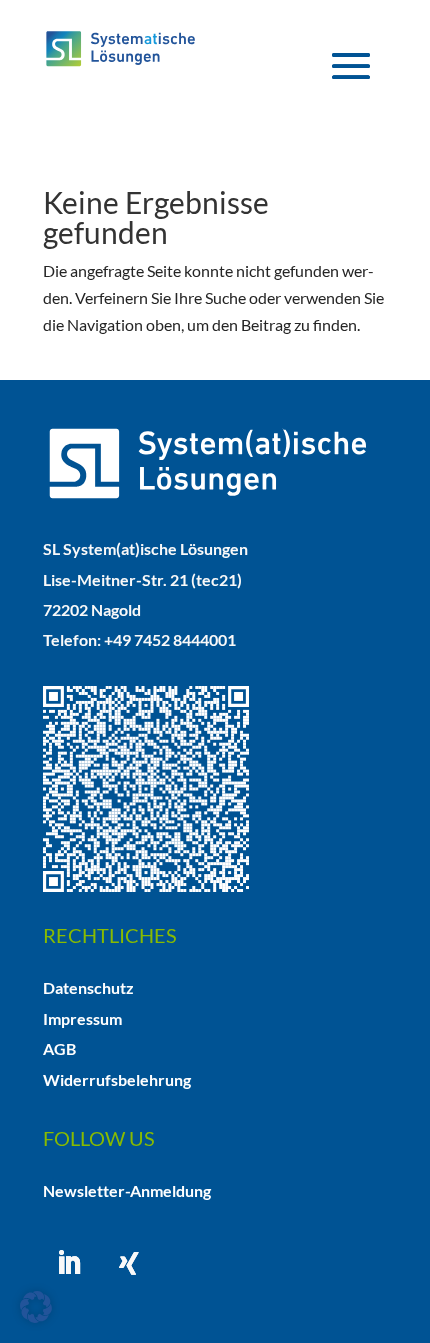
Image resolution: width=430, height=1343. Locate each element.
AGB (59, 1048)
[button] (36, 1307)
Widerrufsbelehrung (117, 1079)
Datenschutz (88, 987)
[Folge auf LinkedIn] (69, 1263)
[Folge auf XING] (129, 1263)
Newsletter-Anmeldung (127, 1190)
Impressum (82, 1018)
